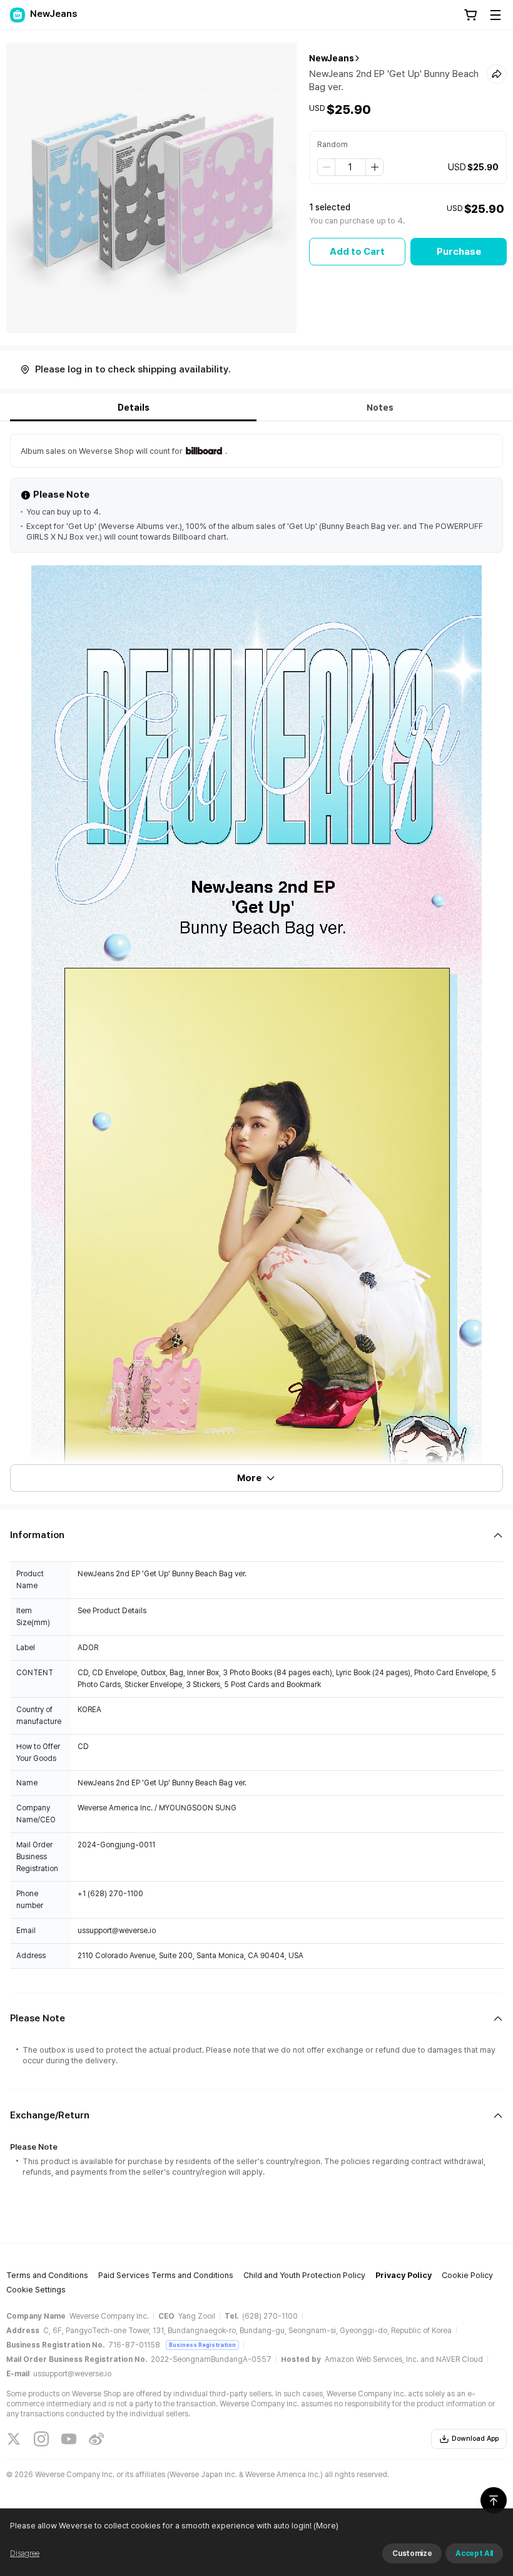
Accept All (474, 2553)
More (249, 1478)
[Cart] (470, 15)
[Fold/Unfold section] (256, 1535)
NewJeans (332, 58)
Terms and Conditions (47, 2275)
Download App (475, 2439)
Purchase (459, 252)
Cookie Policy (467, 2275)
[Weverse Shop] (18, 15)
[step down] (327, 167)
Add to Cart (357, 252)
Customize (412, 2553)
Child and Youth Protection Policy (304, 2275)
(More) (326, 2526)
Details (134, 408)
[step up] (374, 167)
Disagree (25, 2553)
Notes (380, 408)
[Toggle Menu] (495, 15)
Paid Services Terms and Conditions (166, 2275)
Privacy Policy (404, 2275)
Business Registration (202, 2345)
